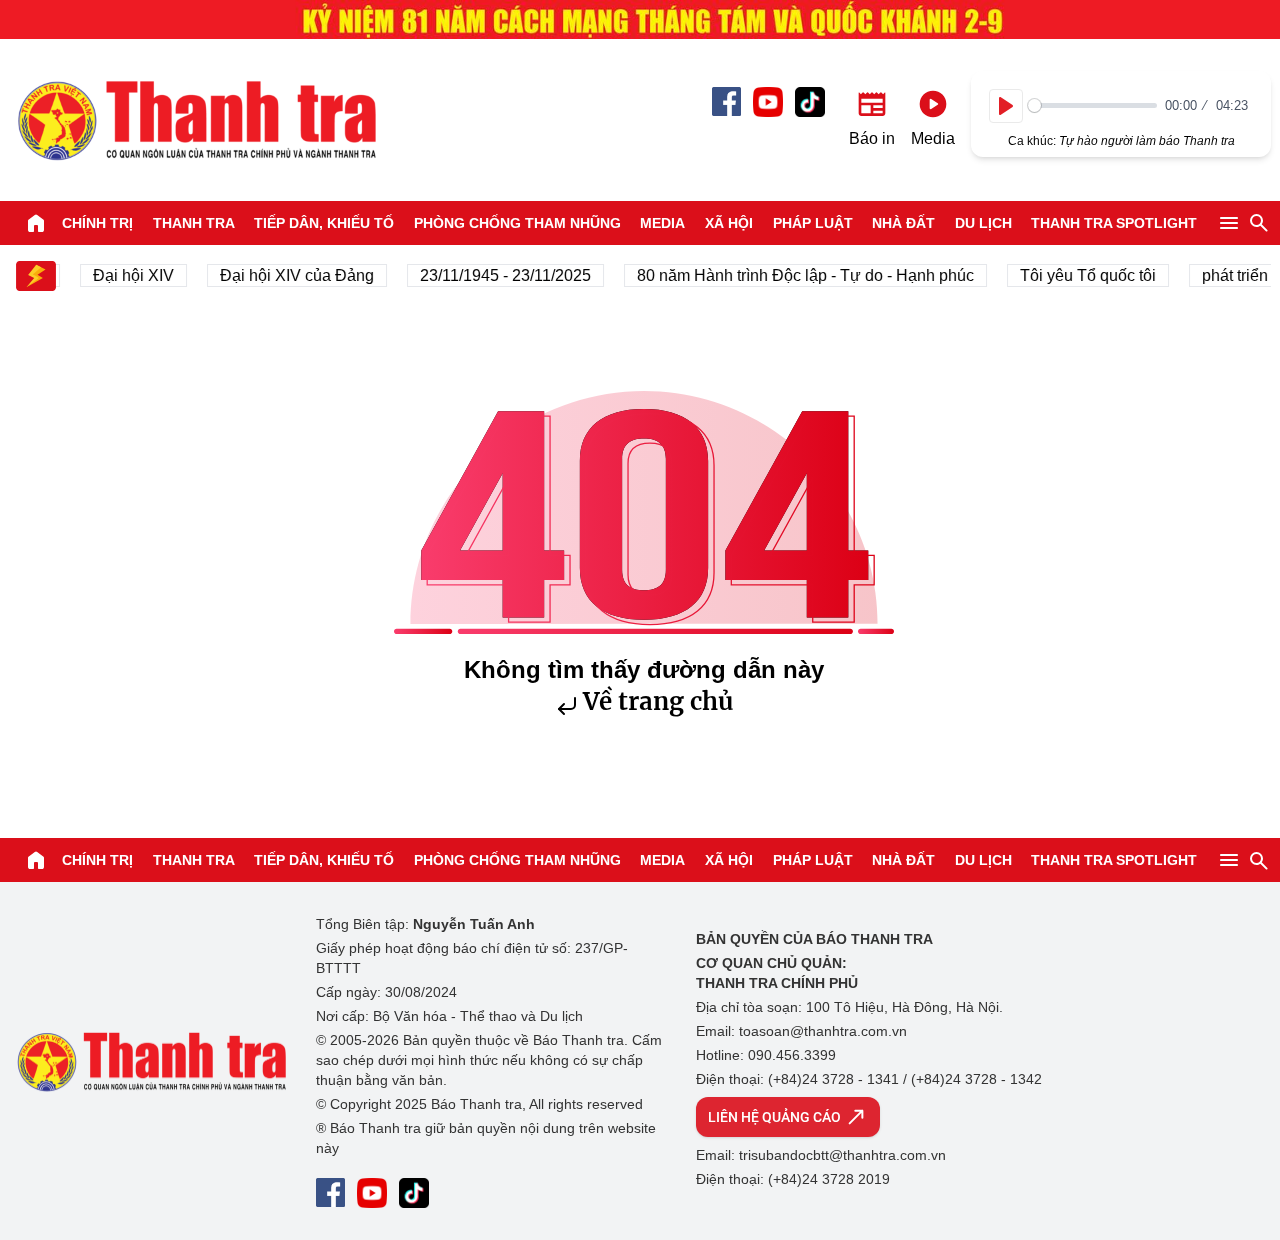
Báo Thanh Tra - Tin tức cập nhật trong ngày (196, 120)
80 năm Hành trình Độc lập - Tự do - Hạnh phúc (797, 275)
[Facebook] (726, 101)
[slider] (1092, 105)
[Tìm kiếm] (1259, 223)
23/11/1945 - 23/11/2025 (497, 275)
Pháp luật (813, 223)
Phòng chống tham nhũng (517, 223)
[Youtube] (768, 102)
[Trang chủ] (36, 223)
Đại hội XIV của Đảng (289, 275)
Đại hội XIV (125, 275)
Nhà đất (903, 223)
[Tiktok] (810, 102)
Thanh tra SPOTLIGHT (1114, 223)
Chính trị (97, 223)
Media (662, 223)
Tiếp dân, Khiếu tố (324, 223)
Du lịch (983, 223)
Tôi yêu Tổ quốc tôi (1080, 275)
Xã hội (729, 223)
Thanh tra (194, 223)
